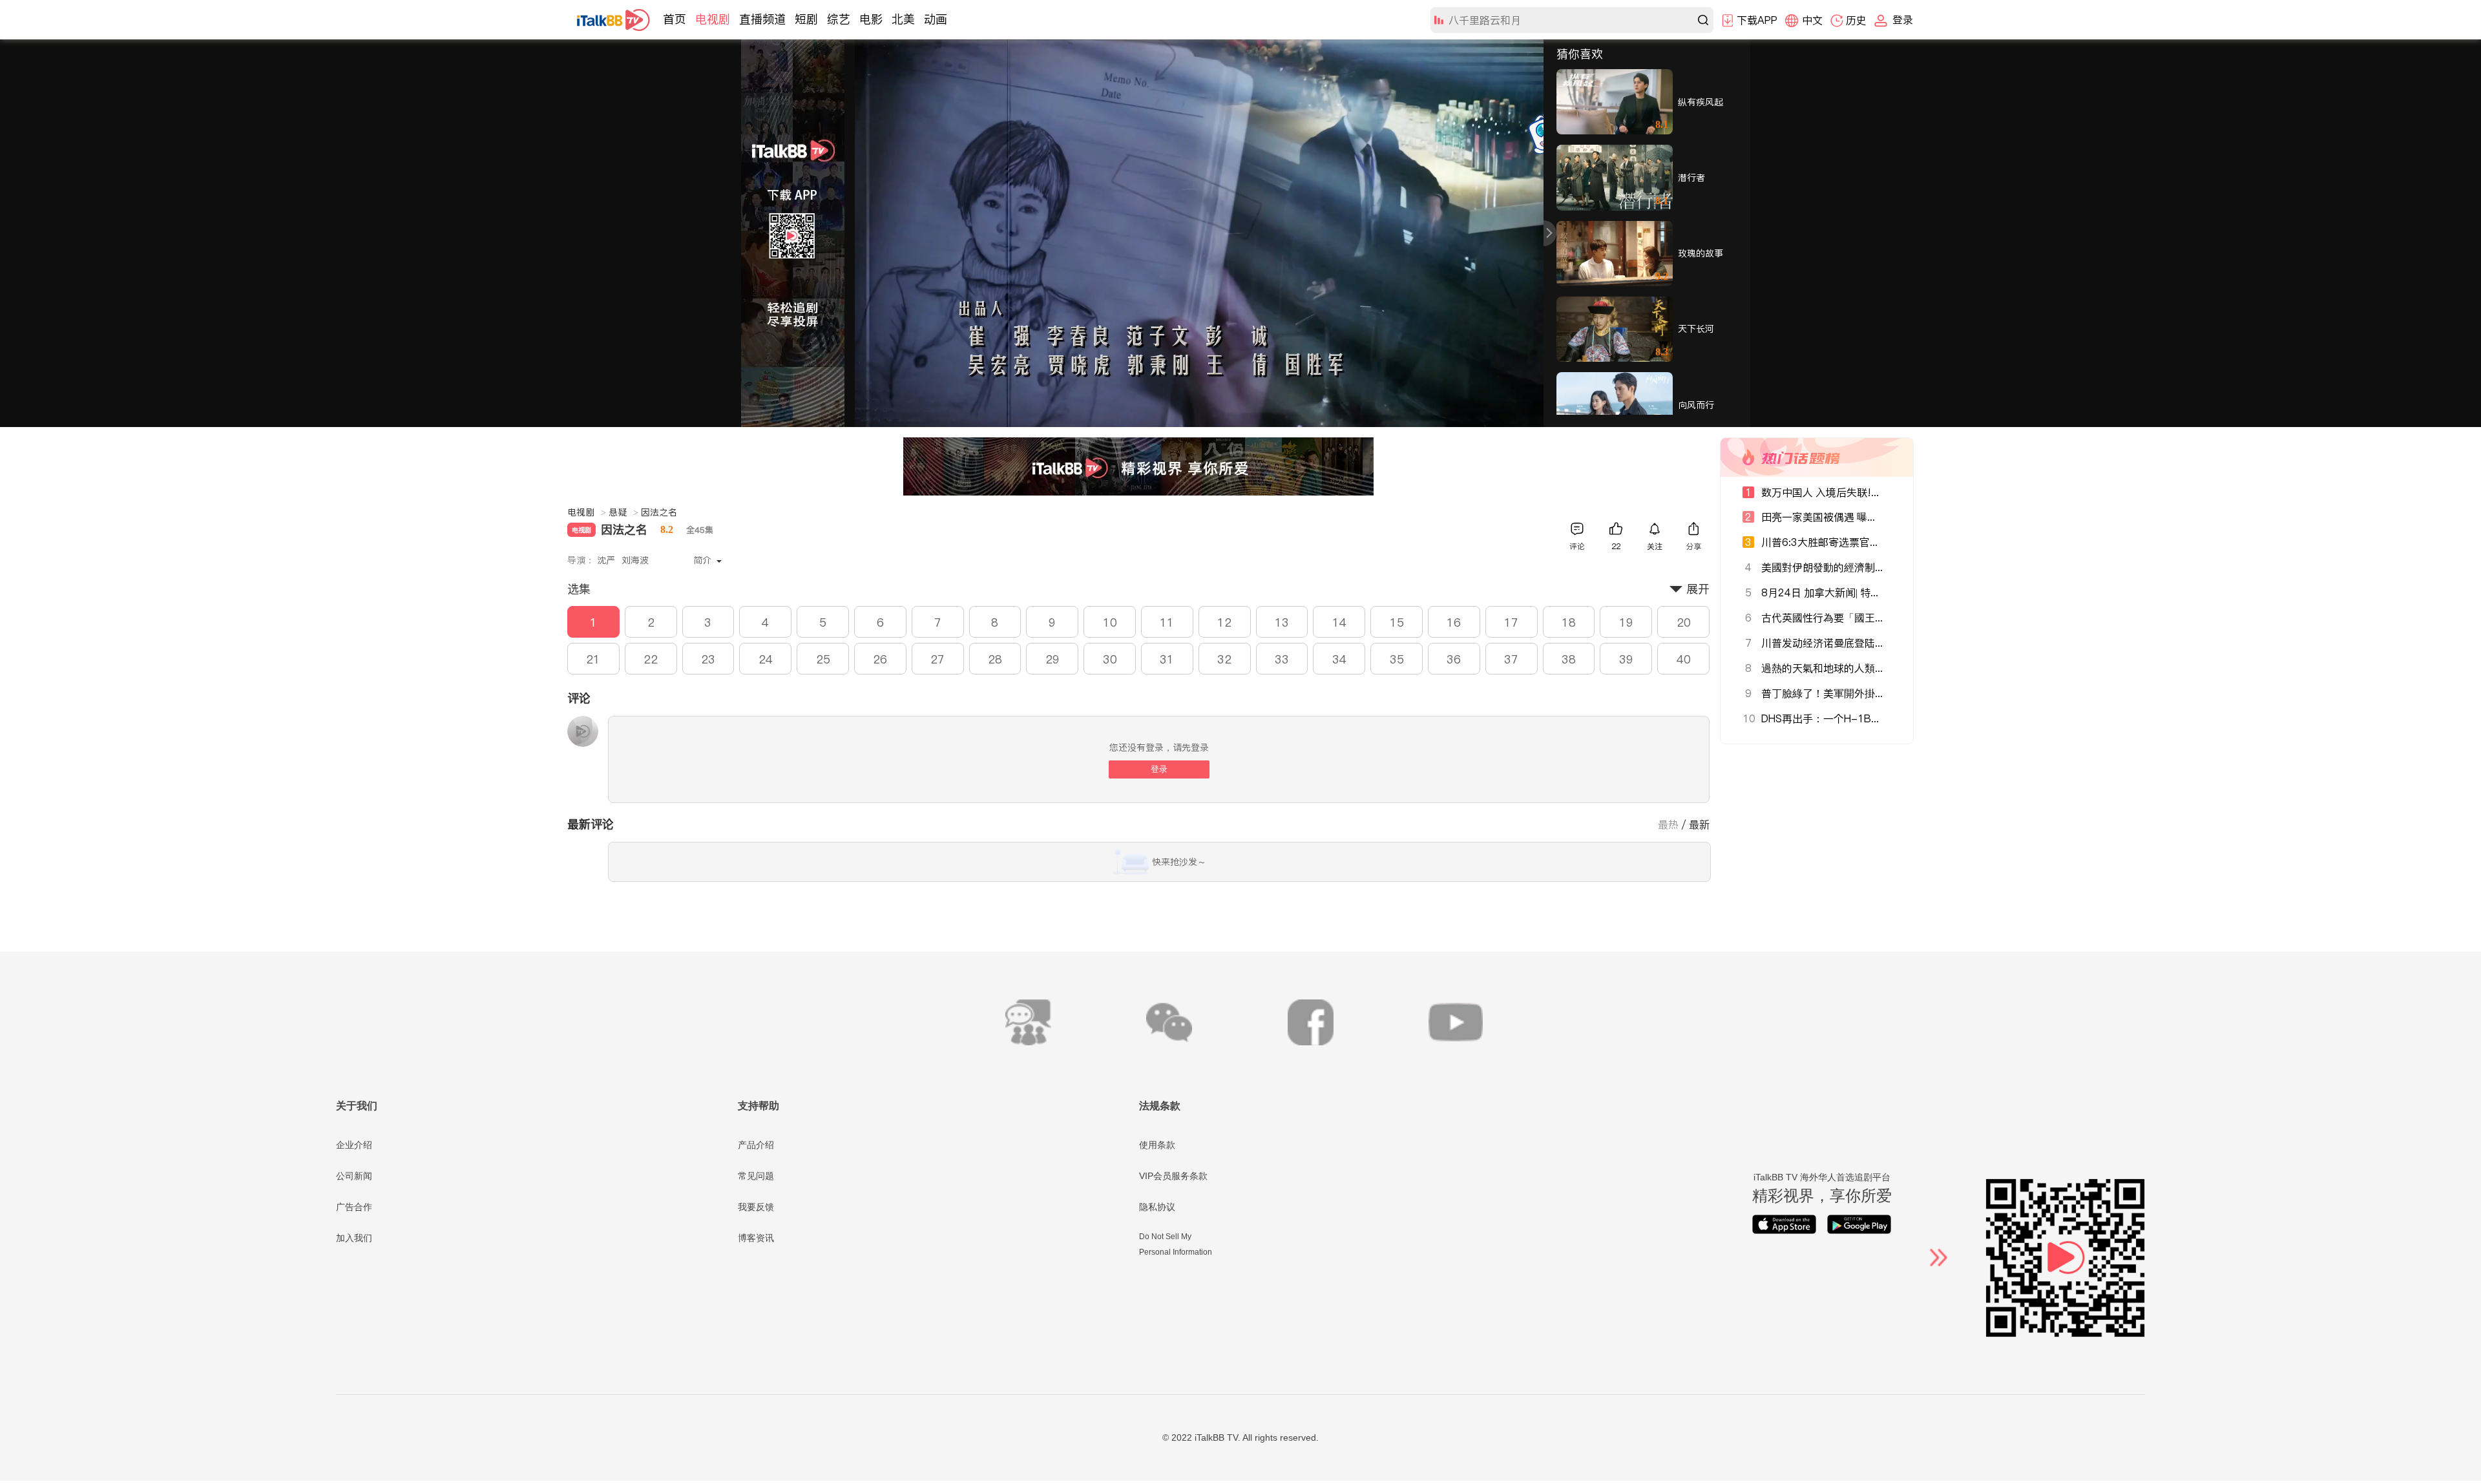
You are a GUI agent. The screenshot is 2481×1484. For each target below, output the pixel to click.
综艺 (839, 19)
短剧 (806, 19)
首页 (675, 19)
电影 (871, 19)
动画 (936, 19)
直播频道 (762, 19)
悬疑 (623, 512)
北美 (903, 19)
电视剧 (713, 19)
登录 (1159, 769)
